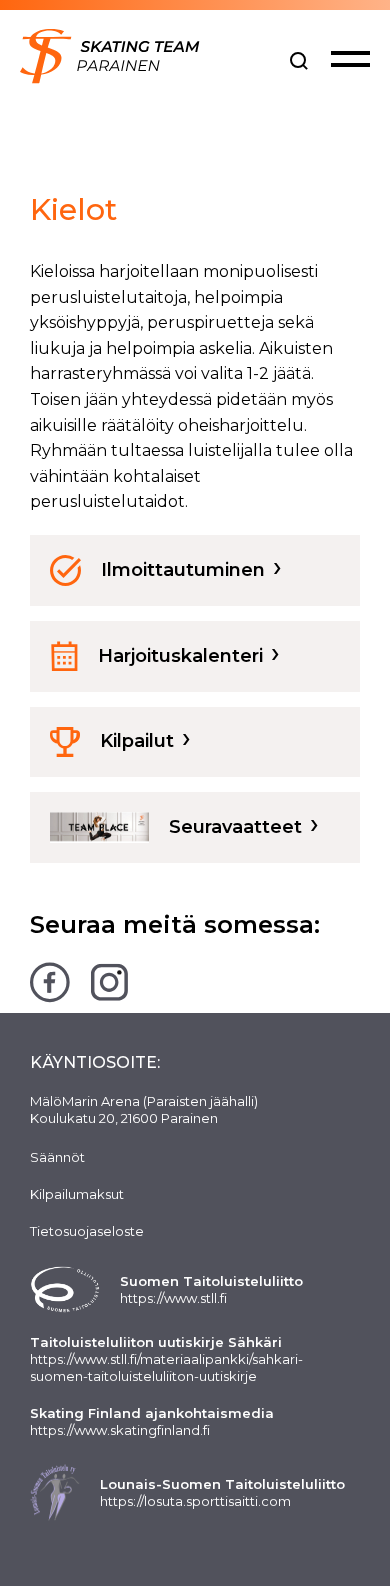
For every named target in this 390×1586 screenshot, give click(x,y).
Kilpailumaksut (77, 1194)
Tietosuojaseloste (87, 1231)
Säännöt (57, 1157)
